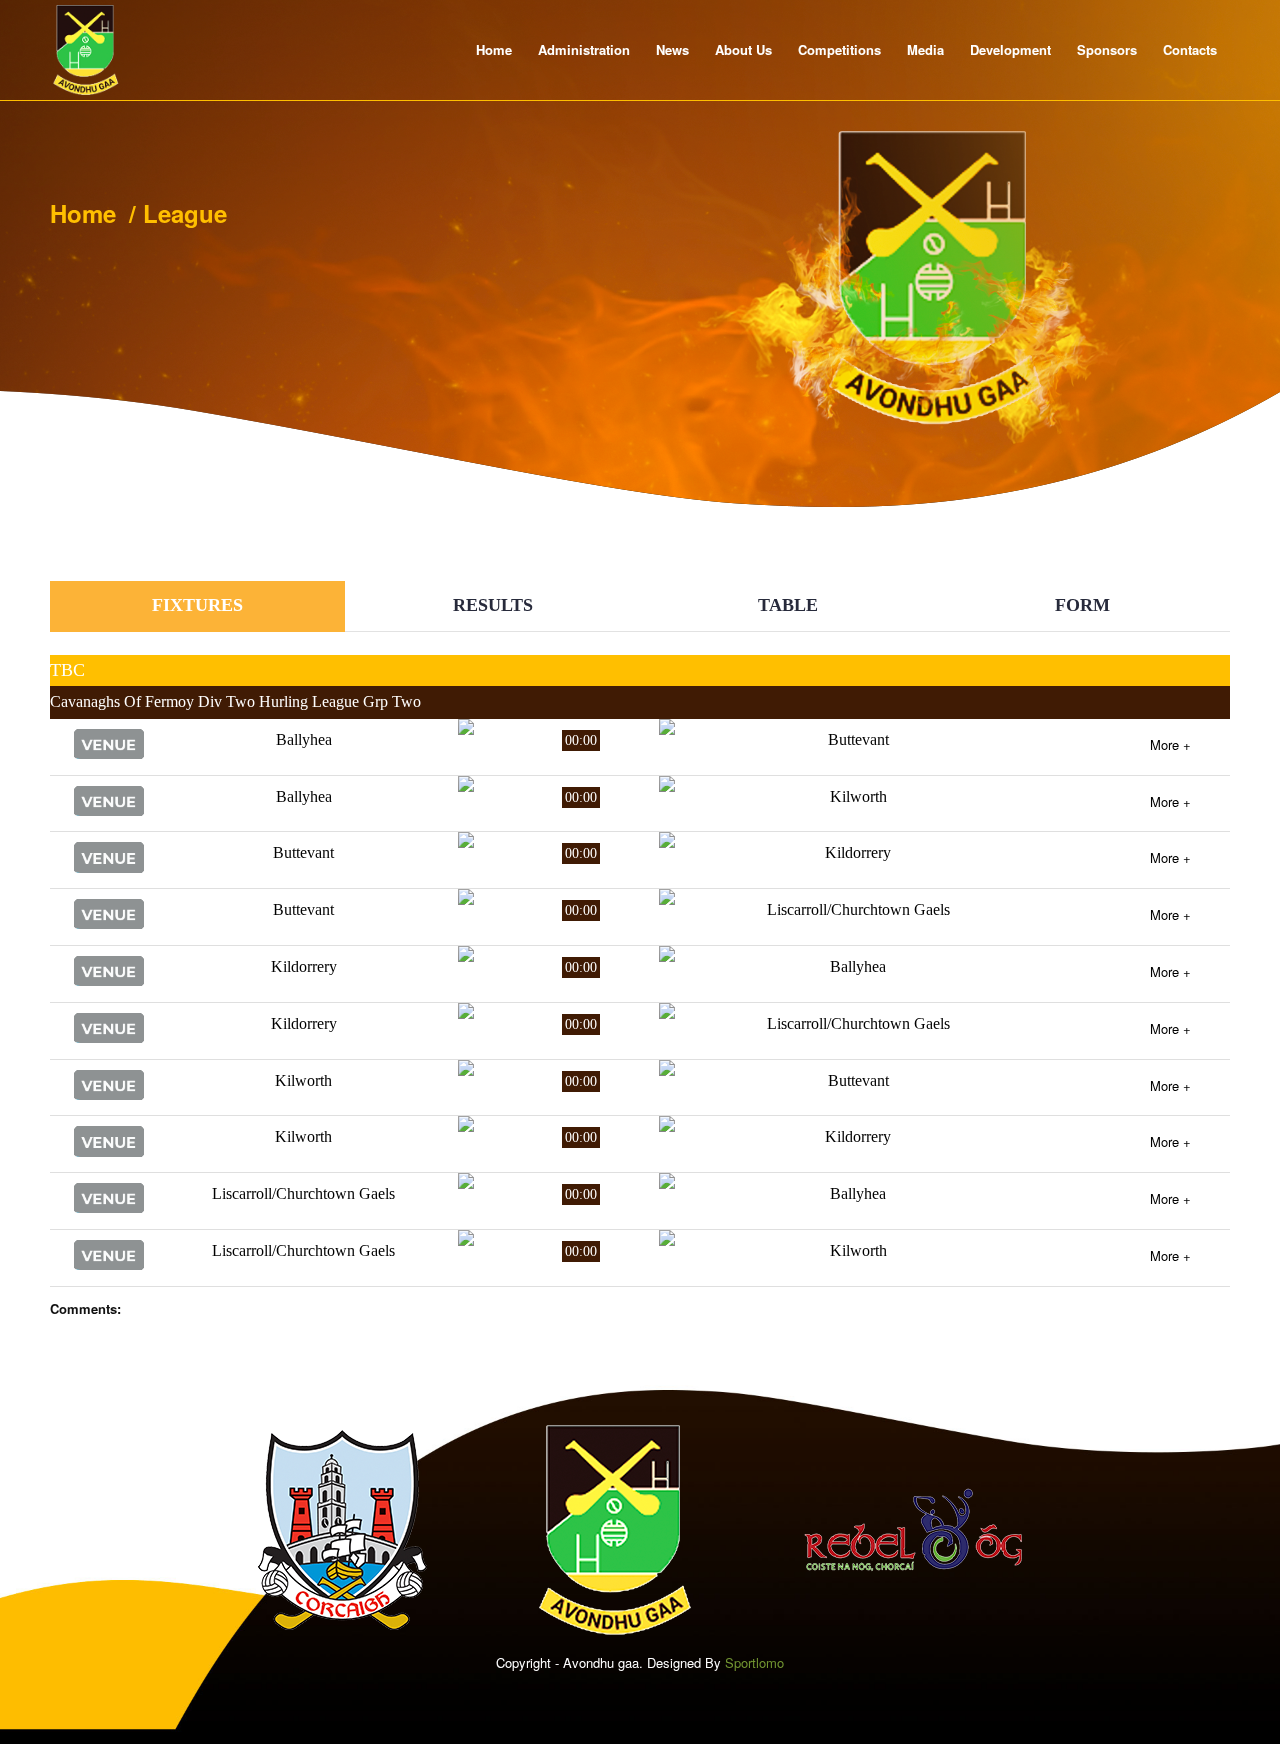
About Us (743, 49)
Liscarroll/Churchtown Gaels (858, 909)
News (672, 49)
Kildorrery (858, 852)
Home (494, 49)
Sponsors (1107, 49)
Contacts (1190, 49)
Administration (584, 49)
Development (1010, 49)
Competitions (839, 49)
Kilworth (858, 796)
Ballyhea (304, 739)
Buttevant (858, 739)
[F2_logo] (86, 50)
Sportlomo (754, 1662)
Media (925, 49)
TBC (67, 670)
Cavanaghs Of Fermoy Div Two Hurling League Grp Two (235, 701)
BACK (1182, 567)
